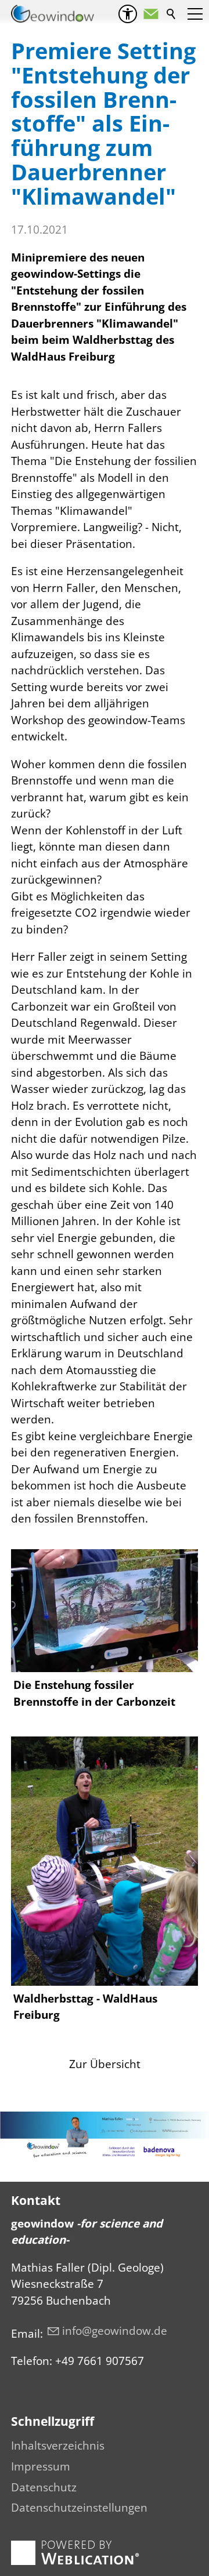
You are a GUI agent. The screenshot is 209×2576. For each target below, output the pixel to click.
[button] (151, 14)
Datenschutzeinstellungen (79, 2508)
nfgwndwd (113, 2331)
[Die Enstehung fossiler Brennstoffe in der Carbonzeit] (105, 1611)
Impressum (41, 2466)
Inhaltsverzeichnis (58, 2446)
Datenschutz (44, 2487)
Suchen (172, 14)
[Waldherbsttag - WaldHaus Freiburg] (105, 1861)
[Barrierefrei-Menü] (128, 14)
